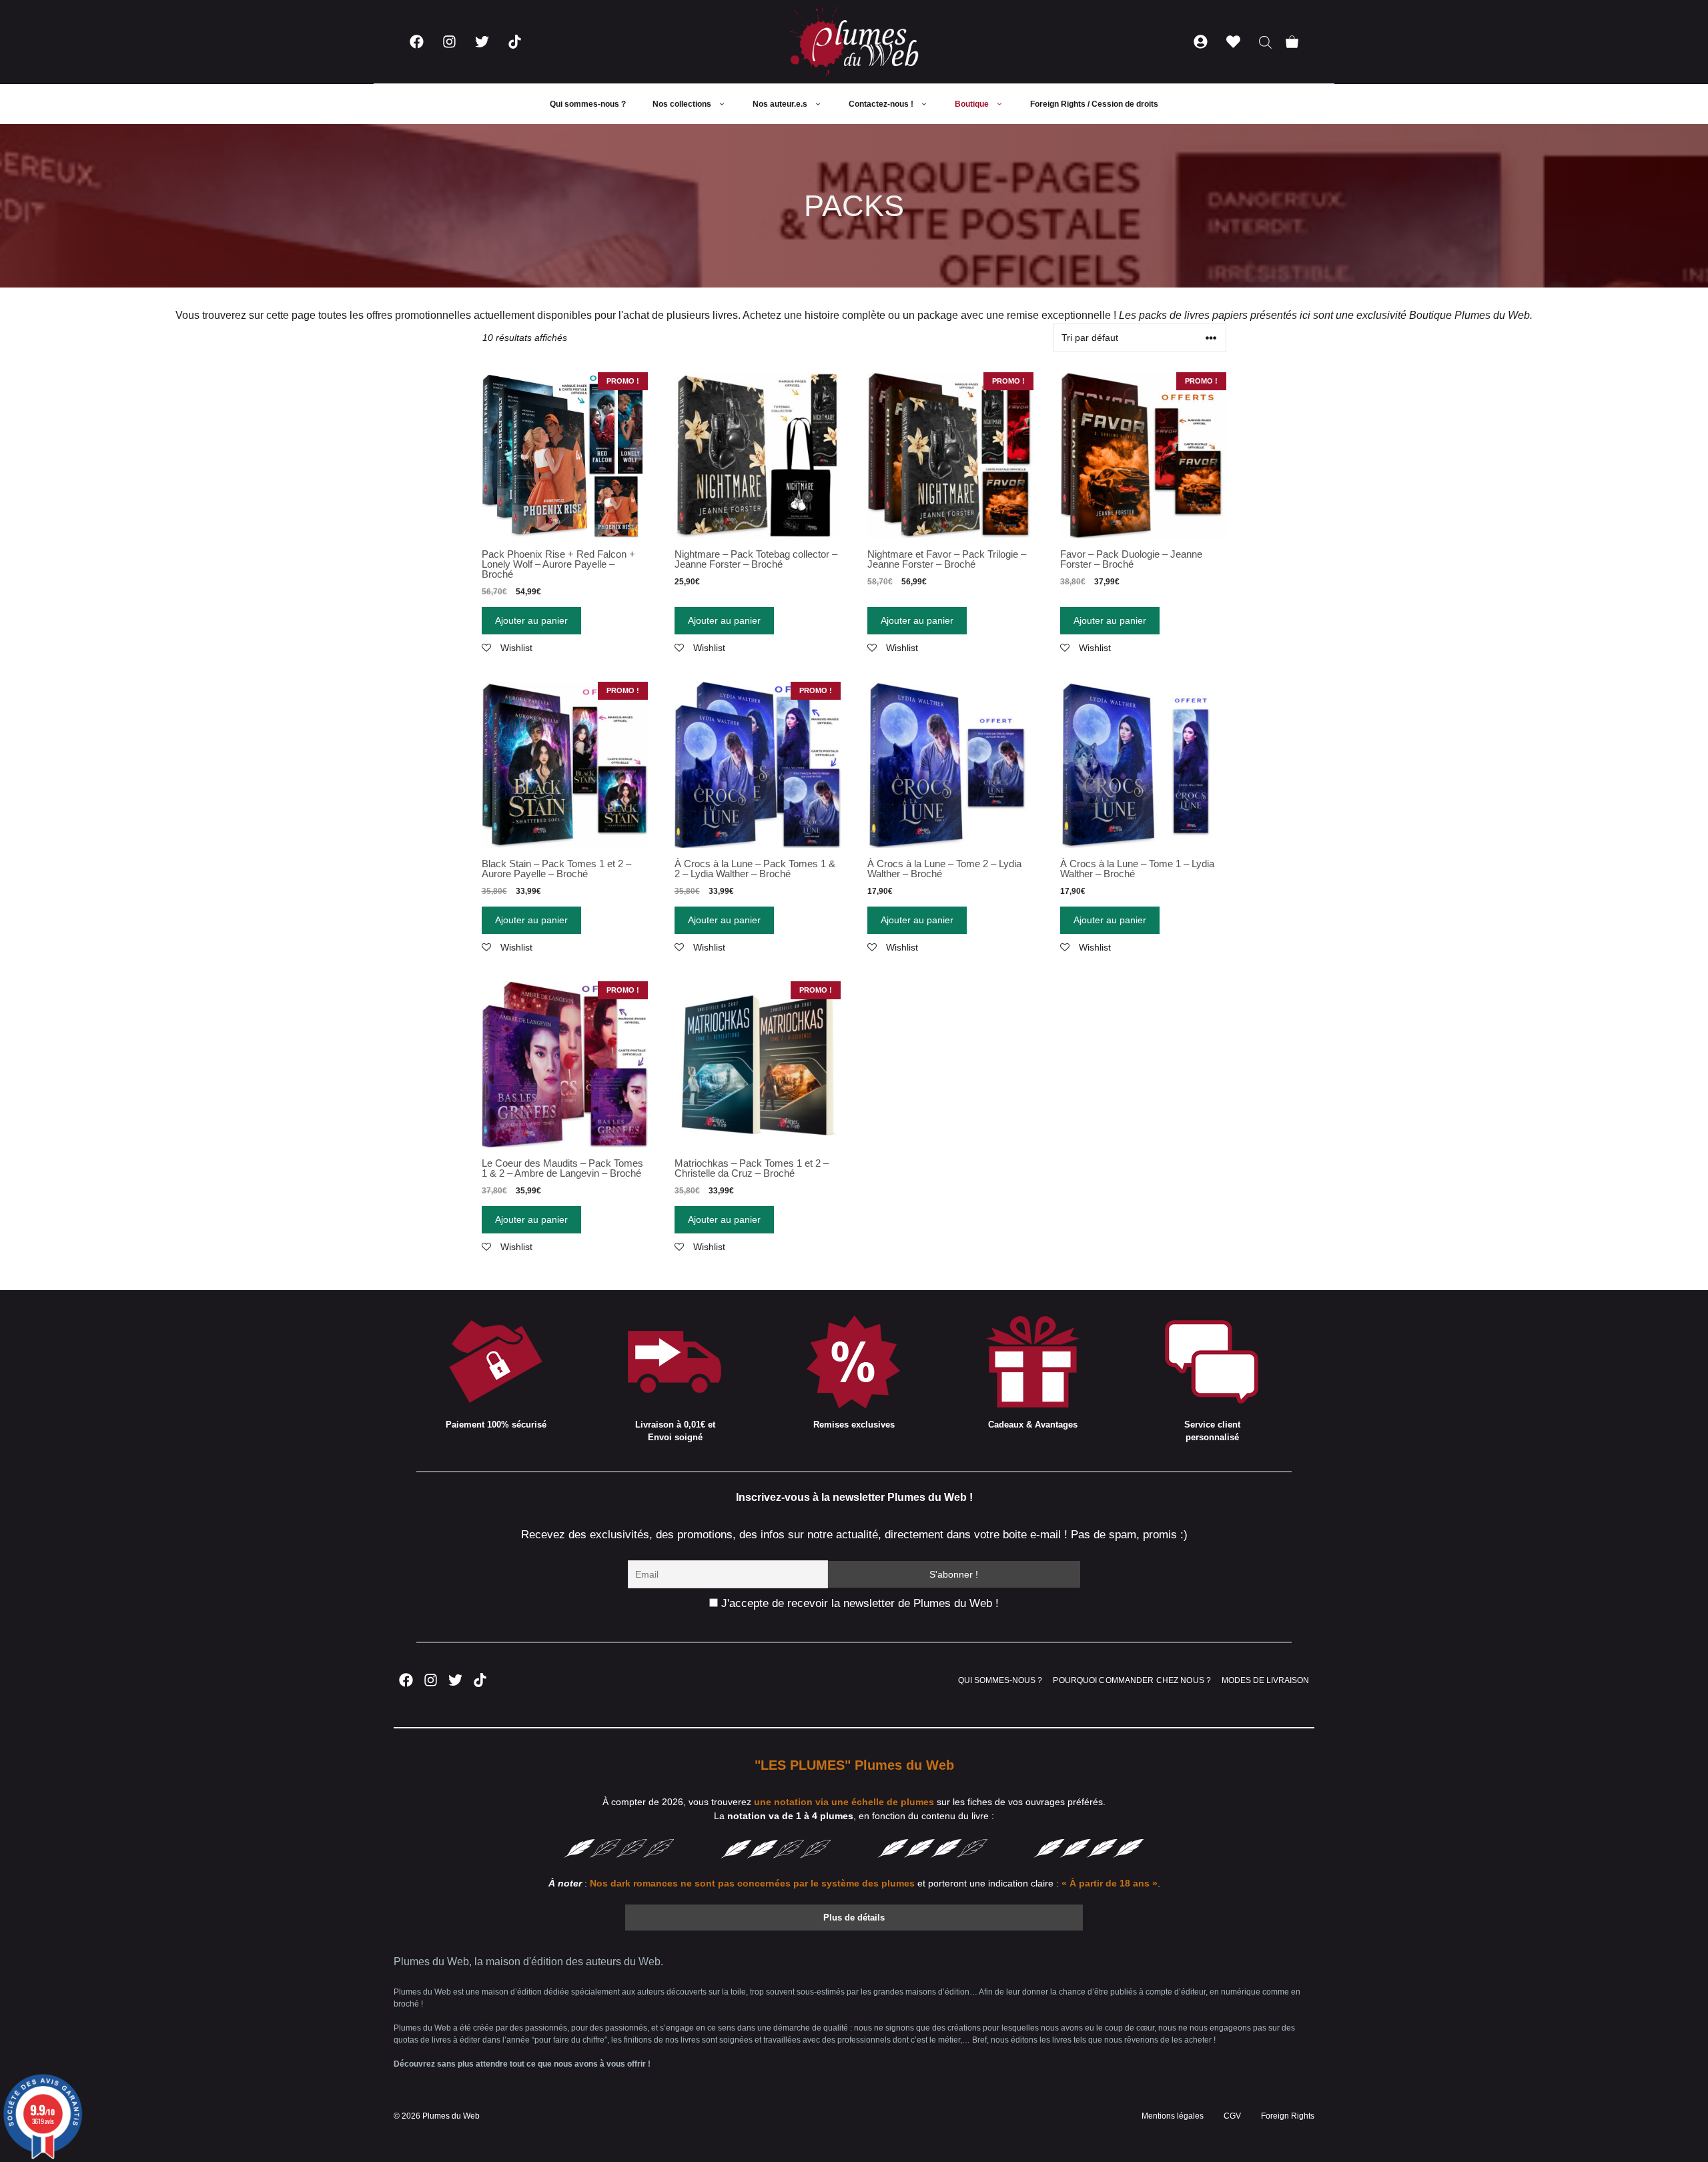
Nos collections (682, 104)
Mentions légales (1173, 2116)
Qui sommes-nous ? (588, 104)
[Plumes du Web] (854, 42)
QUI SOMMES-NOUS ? (1000, 1680)
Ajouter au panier (531, 620)
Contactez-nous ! (881, 104)
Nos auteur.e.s (780, 104)
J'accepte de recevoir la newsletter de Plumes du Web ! (858, 1603)
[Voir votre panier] (1292, 42)
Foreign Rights (1288, 2116)
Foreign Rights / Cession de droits (1094, 104)
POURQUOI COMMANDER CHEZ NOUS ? (1132, 1680)
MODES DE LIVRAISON (1265, 1680)
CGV (1232, 2116)
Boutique (972, 104)
